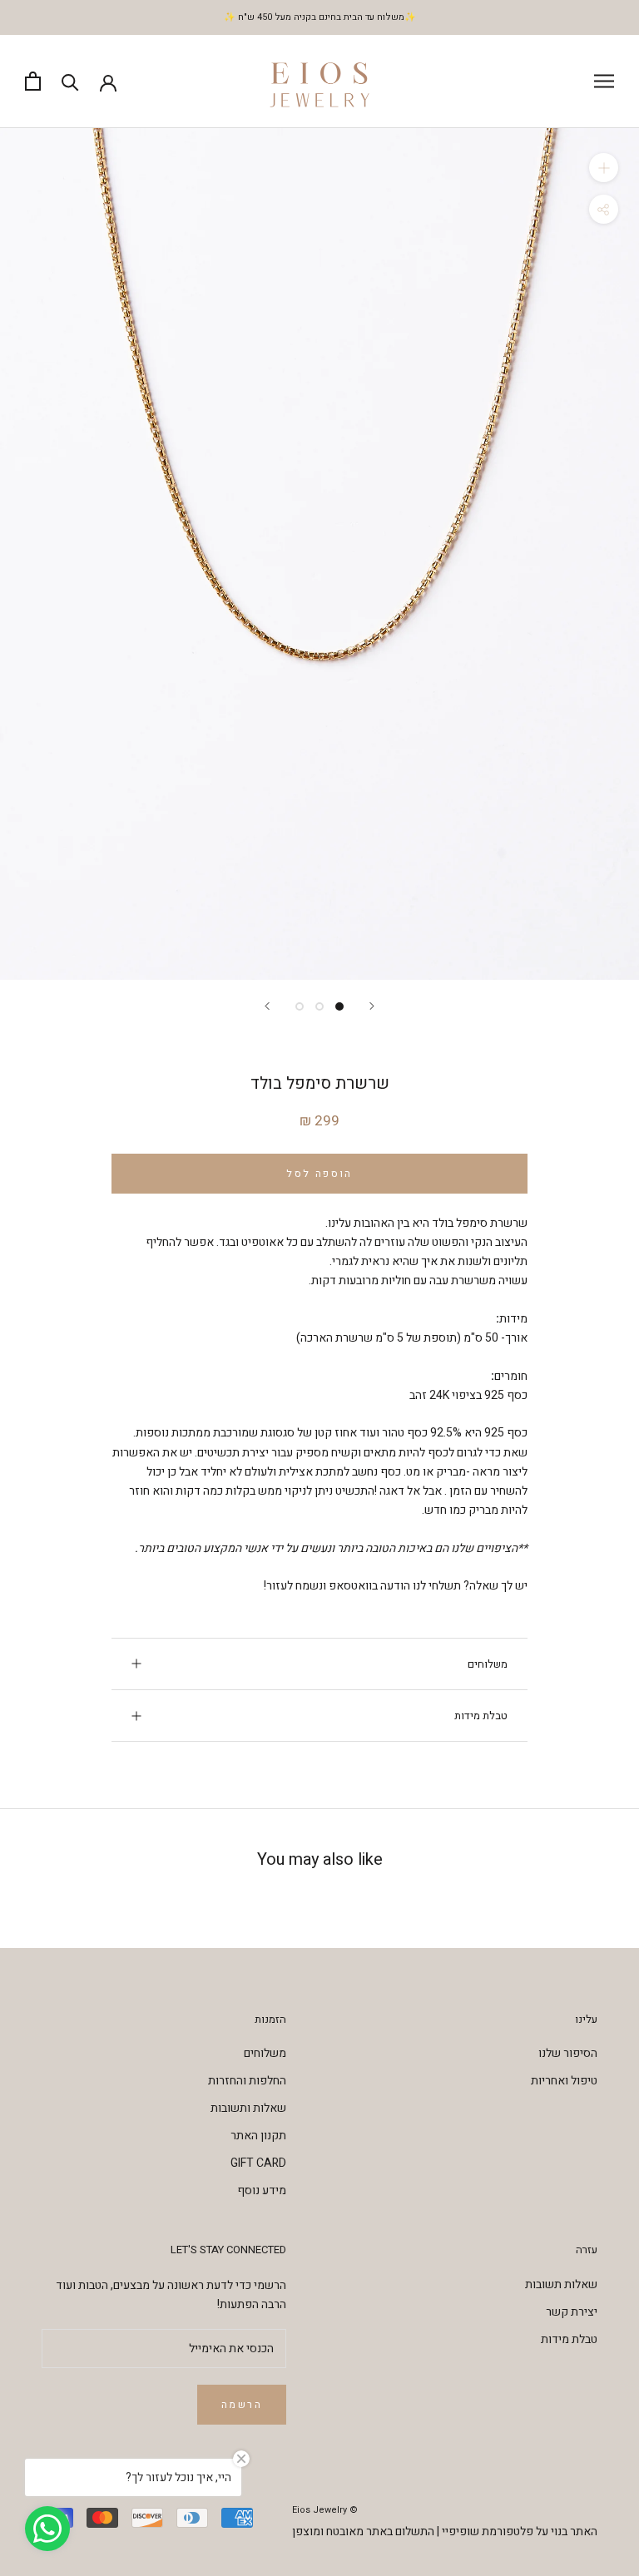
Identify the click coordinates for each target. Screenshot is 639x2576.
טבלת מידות (481, 1716)
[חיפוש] (70, 81)
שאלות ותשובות (248, 2108)
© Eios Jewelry (325, 2510)
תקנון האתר (258, 2136)
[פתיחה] (33, 81)
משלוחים (488, 1664)
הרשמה (242, 2405)
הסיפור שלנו (568, 2053)
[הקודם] (372, 1006)
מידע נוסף (262, 2190)
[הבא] (267, 1006)
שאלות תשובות (561, 2284)
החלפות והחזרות (247, 2081)
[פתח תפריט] (604, 81)
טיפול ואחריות (564, 2081)
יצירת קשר (572, 2312)
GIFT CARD (258, 2163)
